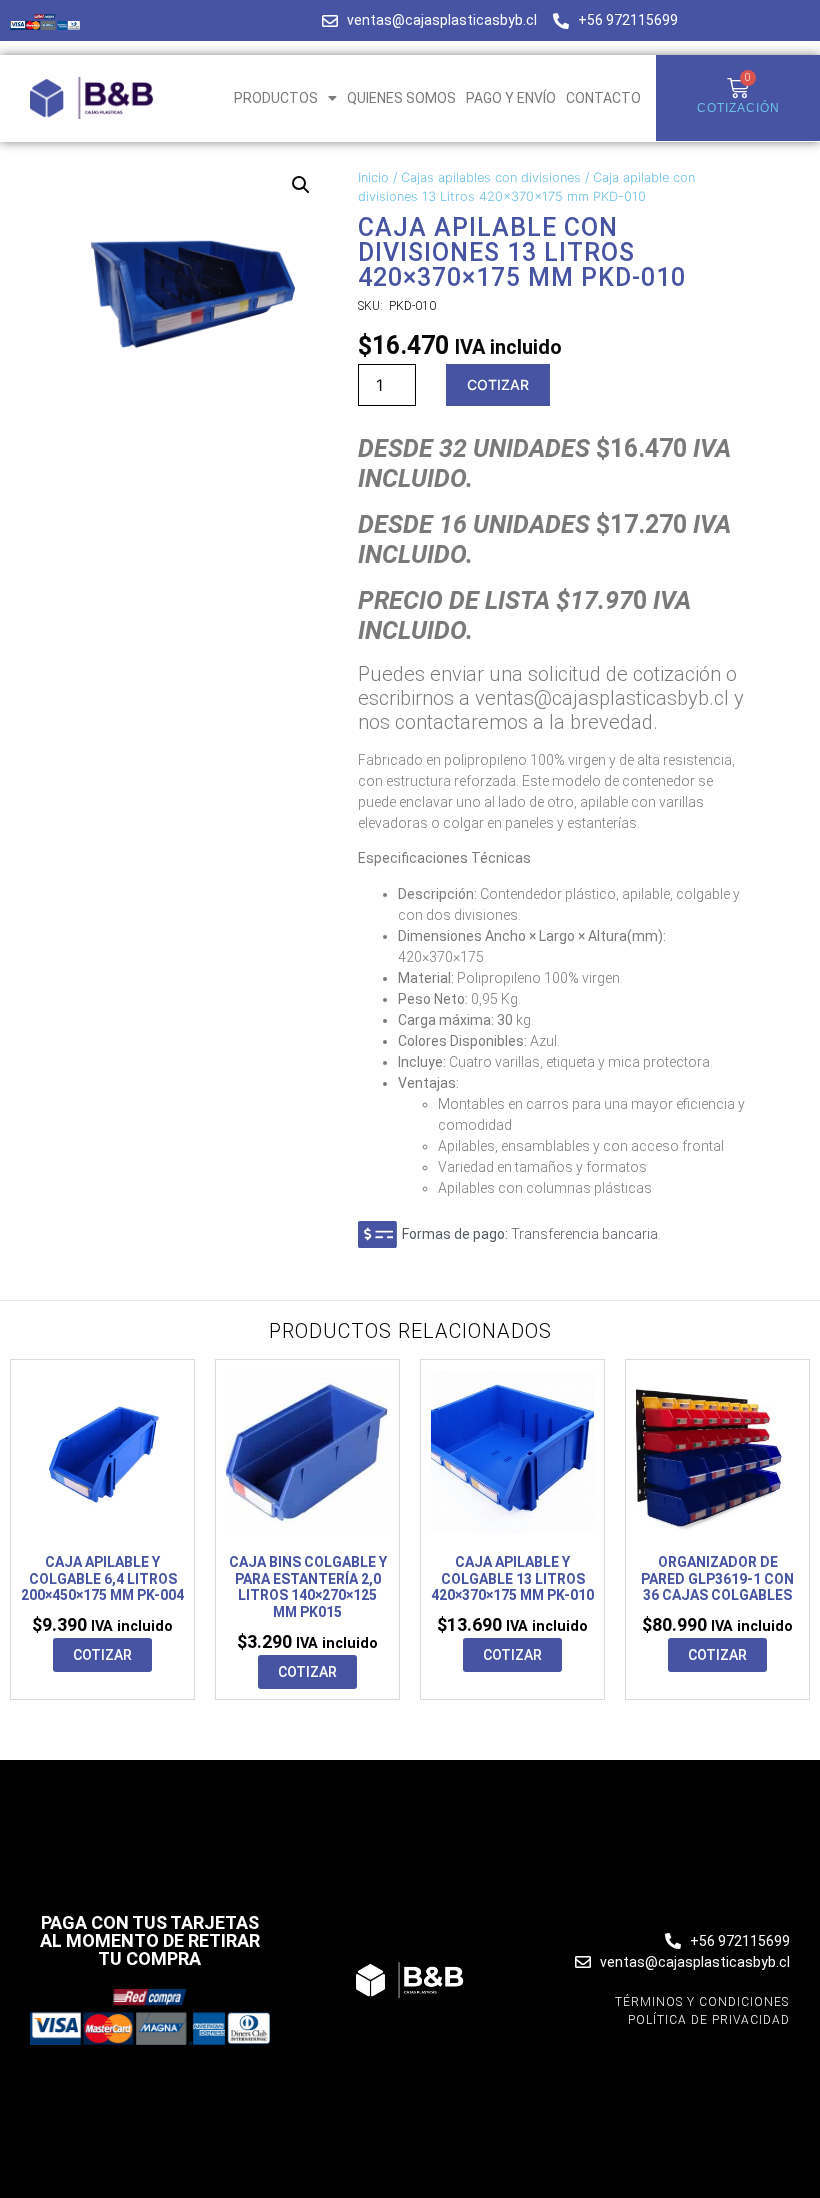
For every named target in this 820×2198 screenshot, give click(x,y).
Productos (276, 98)
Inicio (373, 177)
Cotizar (498, 384)
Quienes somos (401, 98)
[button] (301, 185)
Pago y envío (511, 98)
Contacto (603, 98)
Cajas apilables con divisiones (491, 177)
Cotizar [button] (102, 1655)
